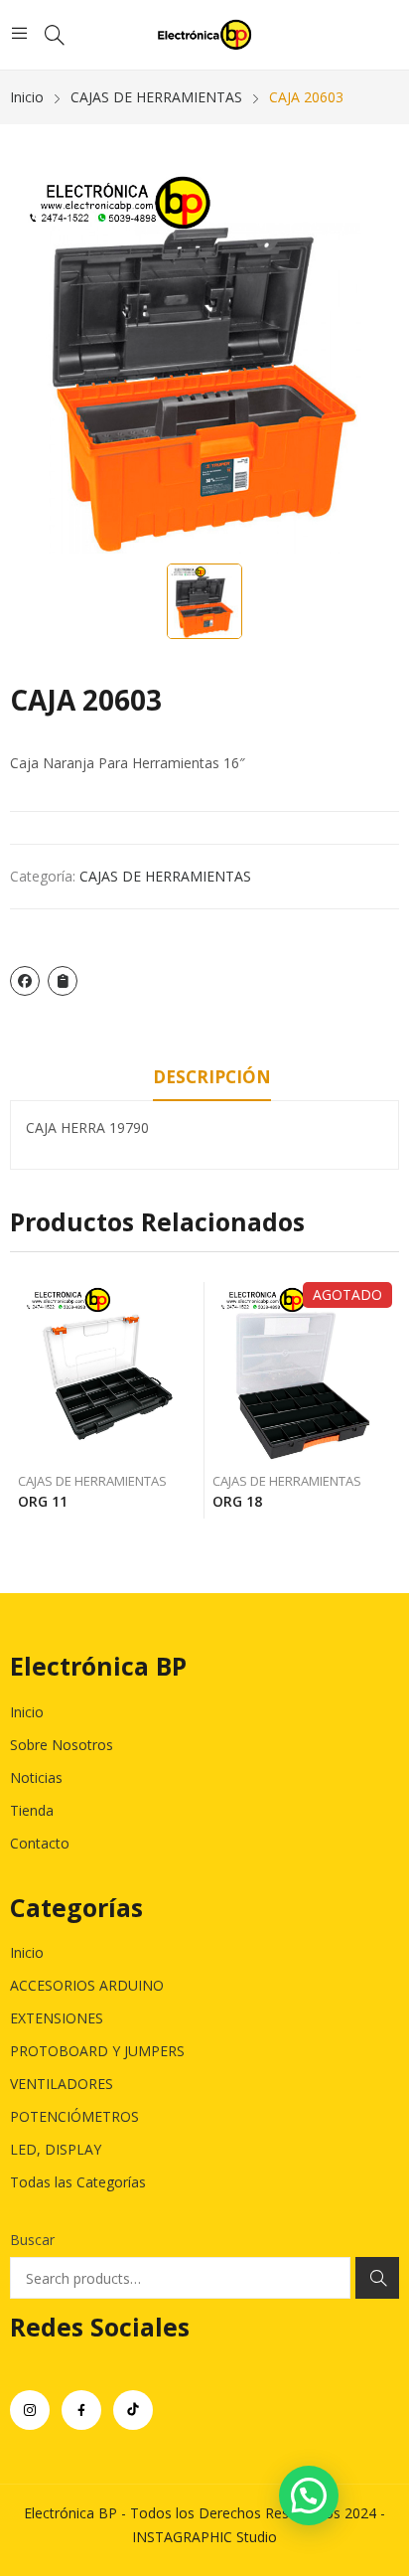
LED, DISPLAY (56, 2149)
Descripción (212, 1077)
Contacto (40, 1843)
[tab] (212, 1080)
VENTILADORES (62, 2084)
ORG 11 (43, 1501)
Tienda (32, 1810)
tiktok (133, 2410)
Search (377, 2278)
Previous (25, 1400)
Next (384, 1400)
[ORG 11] (108, 1372)
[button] (309, 2495)
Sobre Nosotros (62, 1745)
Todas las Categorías (78, 2182)
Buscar (32, 2240)
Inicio (27, 1712)
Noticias (36, 1777)
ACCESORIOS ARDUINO (87, 1985)
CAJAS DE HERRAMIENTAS (165, 876)
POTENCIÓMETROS (74, 2116)
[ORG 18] (302, 1372)
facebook (81, 2410)
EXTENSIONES (57, 2018)
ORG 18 (237, 1501)
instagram (30, 2410)
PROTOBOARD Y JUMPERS (97, 2051)
